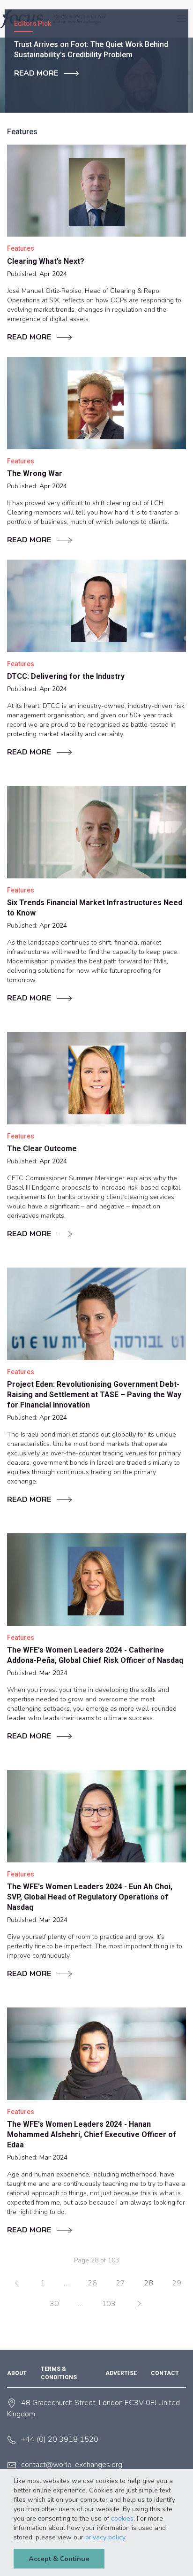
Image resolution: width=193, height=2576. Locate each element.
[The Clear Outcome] (96, 1078)
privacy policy (105, 2537)
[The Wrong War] (96, 403)
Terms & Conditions (59, 2373)
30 (54, 2304)
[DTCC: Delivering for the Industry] (96, 606)
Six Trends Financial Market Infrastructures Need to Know (95, 908)
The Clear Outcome (42, 1149)
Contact (165, 2373)
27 (120, 2283)
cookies (122, 2518)
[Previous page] (17, 2283)
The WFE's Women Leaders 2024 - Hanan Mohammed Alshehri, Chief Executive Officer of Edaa (92, 2134)
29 (177, 2283)
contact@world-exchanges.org (72, 2465)
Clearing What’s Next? (46, 261)
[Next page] (139, 2304)
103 (109, 2304)
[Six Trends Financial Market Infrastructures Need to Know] (96, 832)
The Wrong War (35, 473)
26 (92, 2283)
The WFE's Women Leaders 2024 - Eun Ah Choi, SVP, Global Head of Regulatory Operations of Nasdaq (90, 1897)
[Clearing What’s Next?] (96, 191)
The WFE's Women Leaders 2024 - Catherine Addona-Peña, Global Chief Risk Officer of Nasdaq (95, 1655)
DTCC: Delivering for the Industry (66, 676)
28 (148, 2283)
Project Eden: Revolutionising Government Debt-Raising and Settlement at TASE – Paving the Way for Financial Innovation (94, 1395)
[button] (130, 2538)
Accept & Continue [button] (59, 2559)
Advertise (121, 2373)
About (17, 2373)
